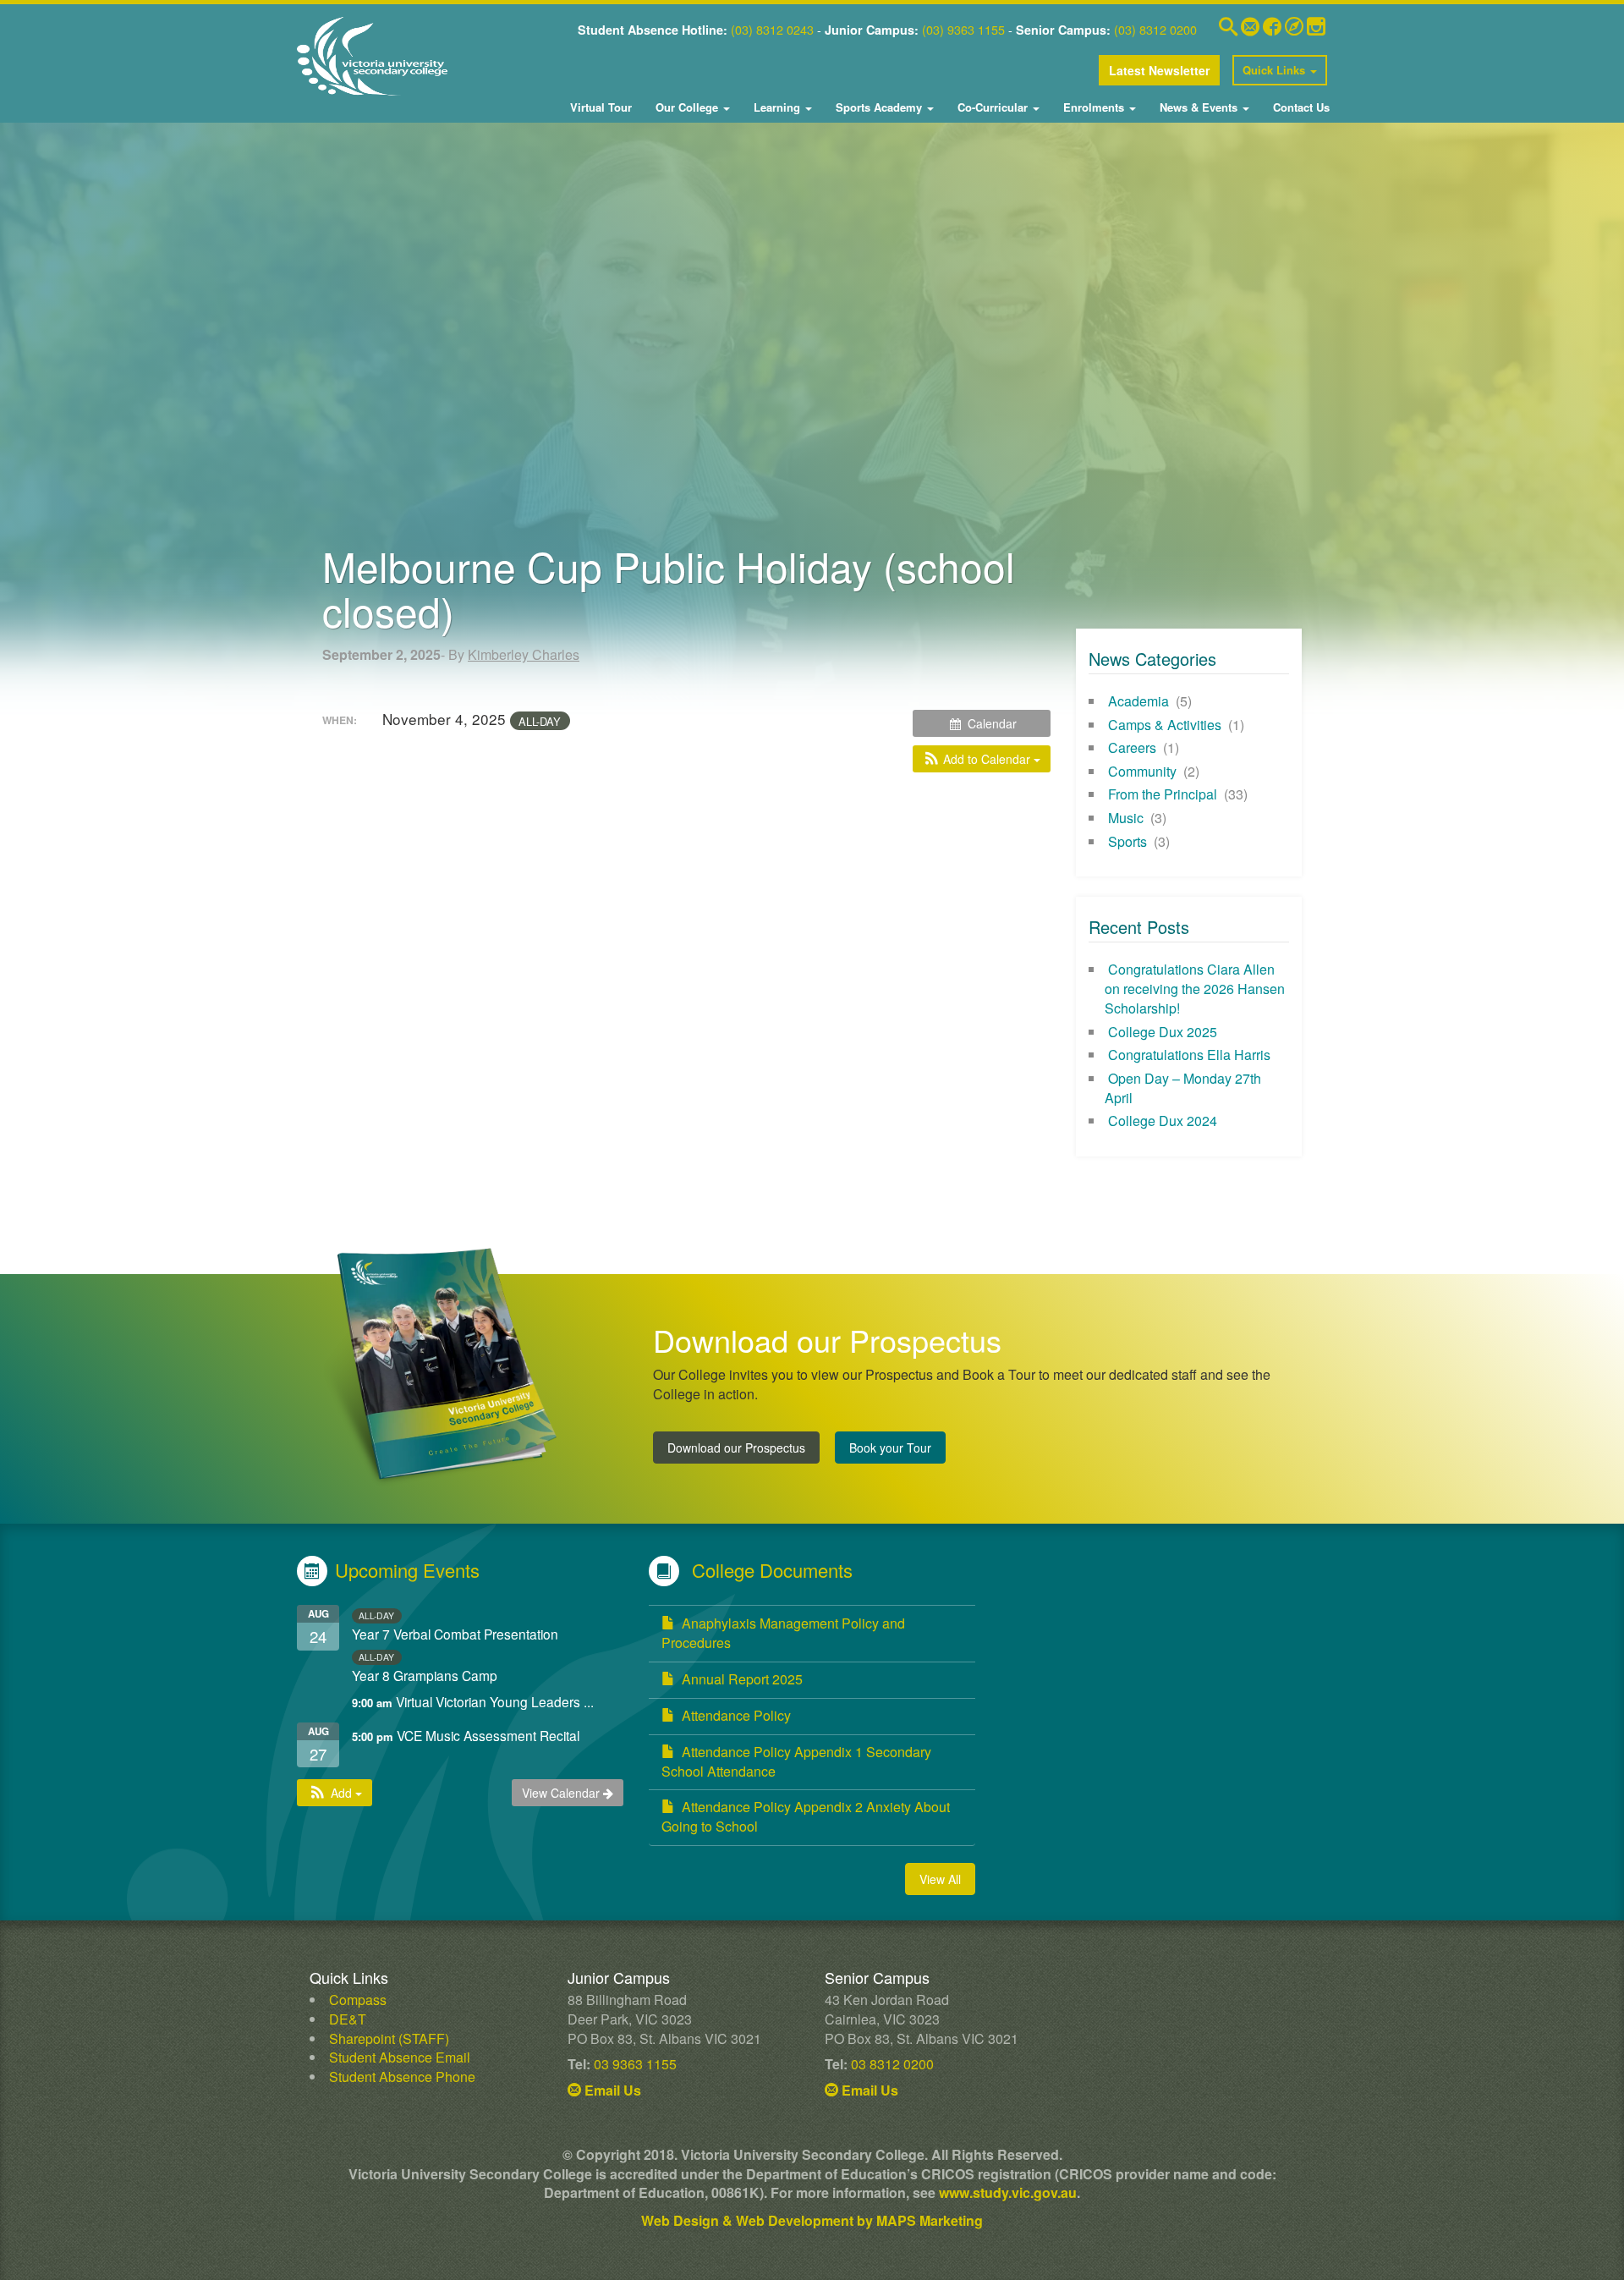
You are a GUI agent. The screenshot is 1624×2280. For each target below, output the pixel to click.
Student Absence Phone (402, 2077)
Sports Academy (879, 107)
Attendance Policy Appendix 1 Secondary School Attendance (796, 1761)
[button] (982, 759)
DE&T (348, 2019)
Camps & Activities (1165, 725)
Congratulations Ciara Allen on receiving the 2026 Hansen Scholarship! (1195, 989)
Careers (1132, 747)
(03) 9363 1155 (963, 29)
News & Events (1199, 107)
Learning (777, 107)
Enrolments (1094, 107)
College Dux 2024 (1163, 1121)
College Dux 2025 (1163, 1032)
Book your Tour (890, 1448)
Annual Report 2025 (742, 1679)
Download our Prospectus (736, 1448)
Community (1142, 771)
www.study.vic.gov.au (1008, 2192)
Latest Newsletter (1159, 70)
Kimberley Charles (524, 654)
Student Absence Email (400, 2057)
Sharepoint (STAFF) (389, 2038)
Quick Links (1276, 70)
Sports (1127, 841)
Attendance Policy (736, 1715)
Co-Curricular (993, 107)
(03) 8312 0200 (1155, 29)
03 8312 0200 (892, 2064)
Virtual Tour (601, 107)
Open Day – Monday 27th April (1183, 1088)
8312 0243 (783, 29)
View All (940, 1879)
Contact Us (1300, 107)
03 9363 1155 (635, 2064)
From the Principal (1163, 794)
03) (744, 29)
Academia (1138, 701)
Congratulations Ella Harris (1189, 1055)
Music (1126, 818)
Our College (687, 107)
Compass (358, 2000)
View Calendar (562, 1793)
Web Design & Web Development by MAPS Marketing (812, 2220)
